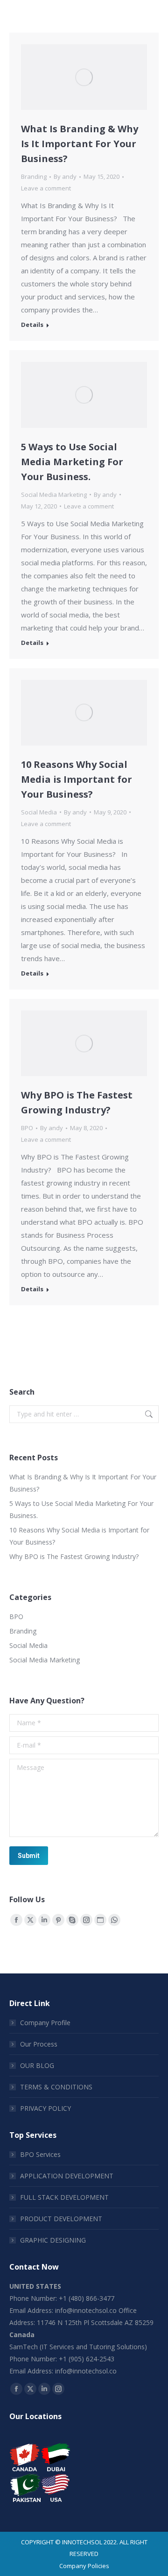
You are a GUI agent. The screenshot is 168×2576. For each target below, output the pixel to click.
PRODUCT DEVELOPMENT (61, 2219)
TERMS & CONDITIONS (56, 2087)
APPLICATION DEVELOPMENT (67, 2176)
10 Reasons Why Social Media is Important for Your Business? (77, 779)
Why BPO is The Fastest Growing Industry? (74, 1556)
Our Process (39, 2044)
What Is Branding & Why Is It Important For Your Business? (80, 144)
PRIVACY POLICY (45, 2108)
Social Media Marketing (54, 495)
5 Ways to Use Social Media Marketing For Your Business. (72, 462)
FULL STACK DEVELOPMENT (64, 2197)
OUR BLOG (37, 2065)
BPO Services (40, 2154)
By (65, 176)
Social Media (39, 812)
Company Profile (45, 2023)
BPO (27, 1128)
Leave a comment (46, 188)
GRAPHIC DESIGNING (53, 2240)
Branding (34, 176)
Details (32, 325)
